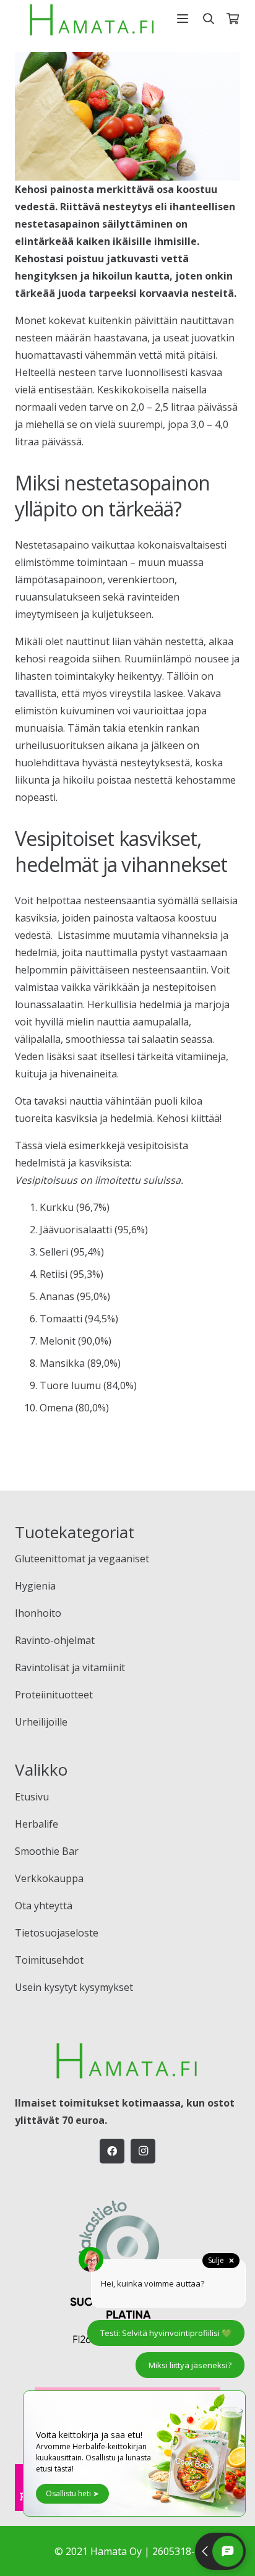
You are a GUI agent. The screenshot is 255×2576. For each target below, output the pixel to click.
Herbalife (37, 1824)
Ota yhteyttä (44, 1906)
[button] (183, 19)
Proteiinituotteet (54, 1695)
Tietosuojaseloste (57, 1933)
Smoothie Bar (47, 1851)
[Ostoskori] (233, 19)
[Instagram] (143, 2151)
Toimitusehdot (49, 1960)
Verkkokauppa (49, 1878)
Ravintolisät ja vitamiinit (70, 1667)
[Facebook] (112, 2151)
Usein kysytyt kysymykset (74, 1987)
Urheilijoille (41, 1722)
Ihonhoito (38, 1613)
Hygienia (35, 1586)
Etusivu (32, 1797)
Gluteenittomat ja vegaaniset (82, 1559)
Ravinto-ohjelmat (55, 1640)
